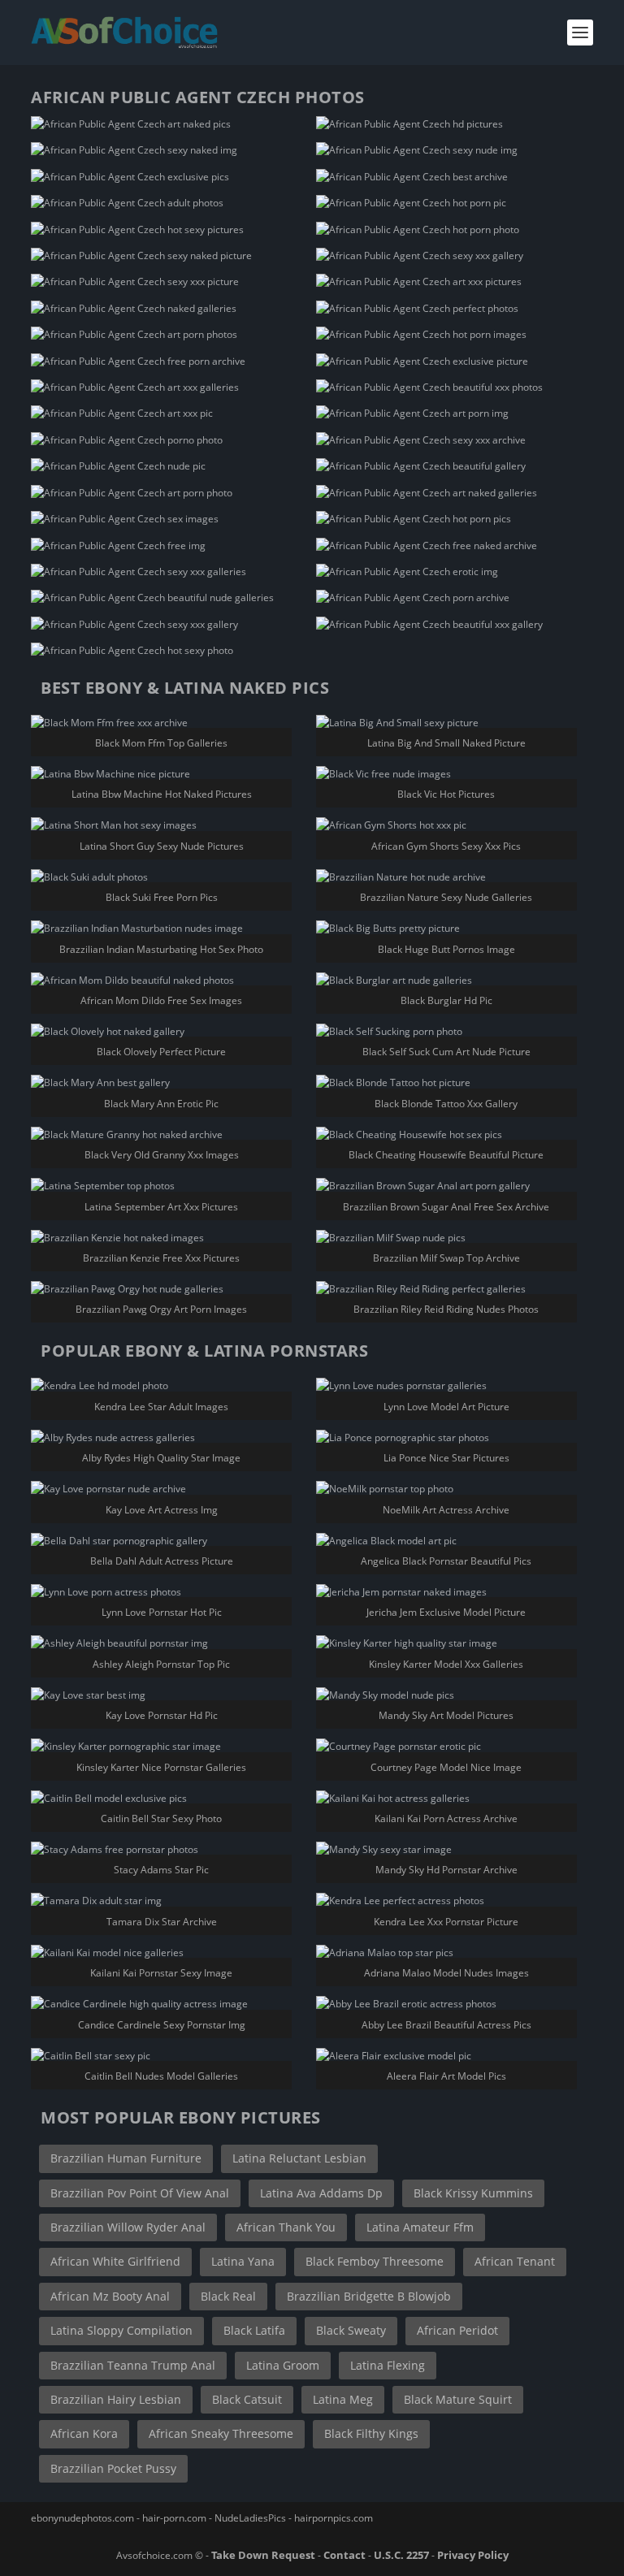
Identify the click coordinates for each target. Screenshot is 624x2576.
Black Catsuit (247, 2399)
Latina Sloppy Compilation (121, 2330)
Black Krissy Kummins (473, 2193)
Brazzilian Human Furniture (126, 2158)
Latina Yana (243, 2261)
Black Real (228, 2296)
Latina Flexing (388, 2365)
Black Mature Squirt (458, 2399)
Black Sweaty (351, 2330)
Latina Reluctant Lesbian (299, 2158)
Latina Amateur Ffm (420, 2227)
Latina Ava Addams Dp (321, 2193)
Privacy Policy (473, 2555)
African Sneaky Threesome (221, 2433)
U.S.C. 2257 (401, 2555)
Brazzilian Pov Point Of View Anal (140, 2193)
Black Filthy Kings (371, 2433)
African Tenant (515, 2261)
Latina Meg (343, 2399)
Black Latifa (254, 2330)
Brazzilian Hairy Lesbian (116, 2399)
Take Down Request (263, 2555)
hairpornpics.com (334, 2518)
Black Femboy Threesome (375, 2261)
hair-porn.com (174, 2518)
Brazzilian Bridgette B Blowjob (369, 2296)
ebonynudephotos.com (82, 2518)
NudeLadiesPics (250, 2518)
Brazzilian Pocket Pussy (113, 2468)
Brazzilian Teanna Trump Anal (133, 2365)
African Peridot (457, 2330)
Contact (344, 2555)
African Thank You (286, 2227)
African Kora (84, 2433)
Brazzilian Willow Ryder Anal (128, 2227)
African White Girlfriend (115, 2261)
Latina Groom (283, 2365)
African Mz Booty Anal (110, 2296)
